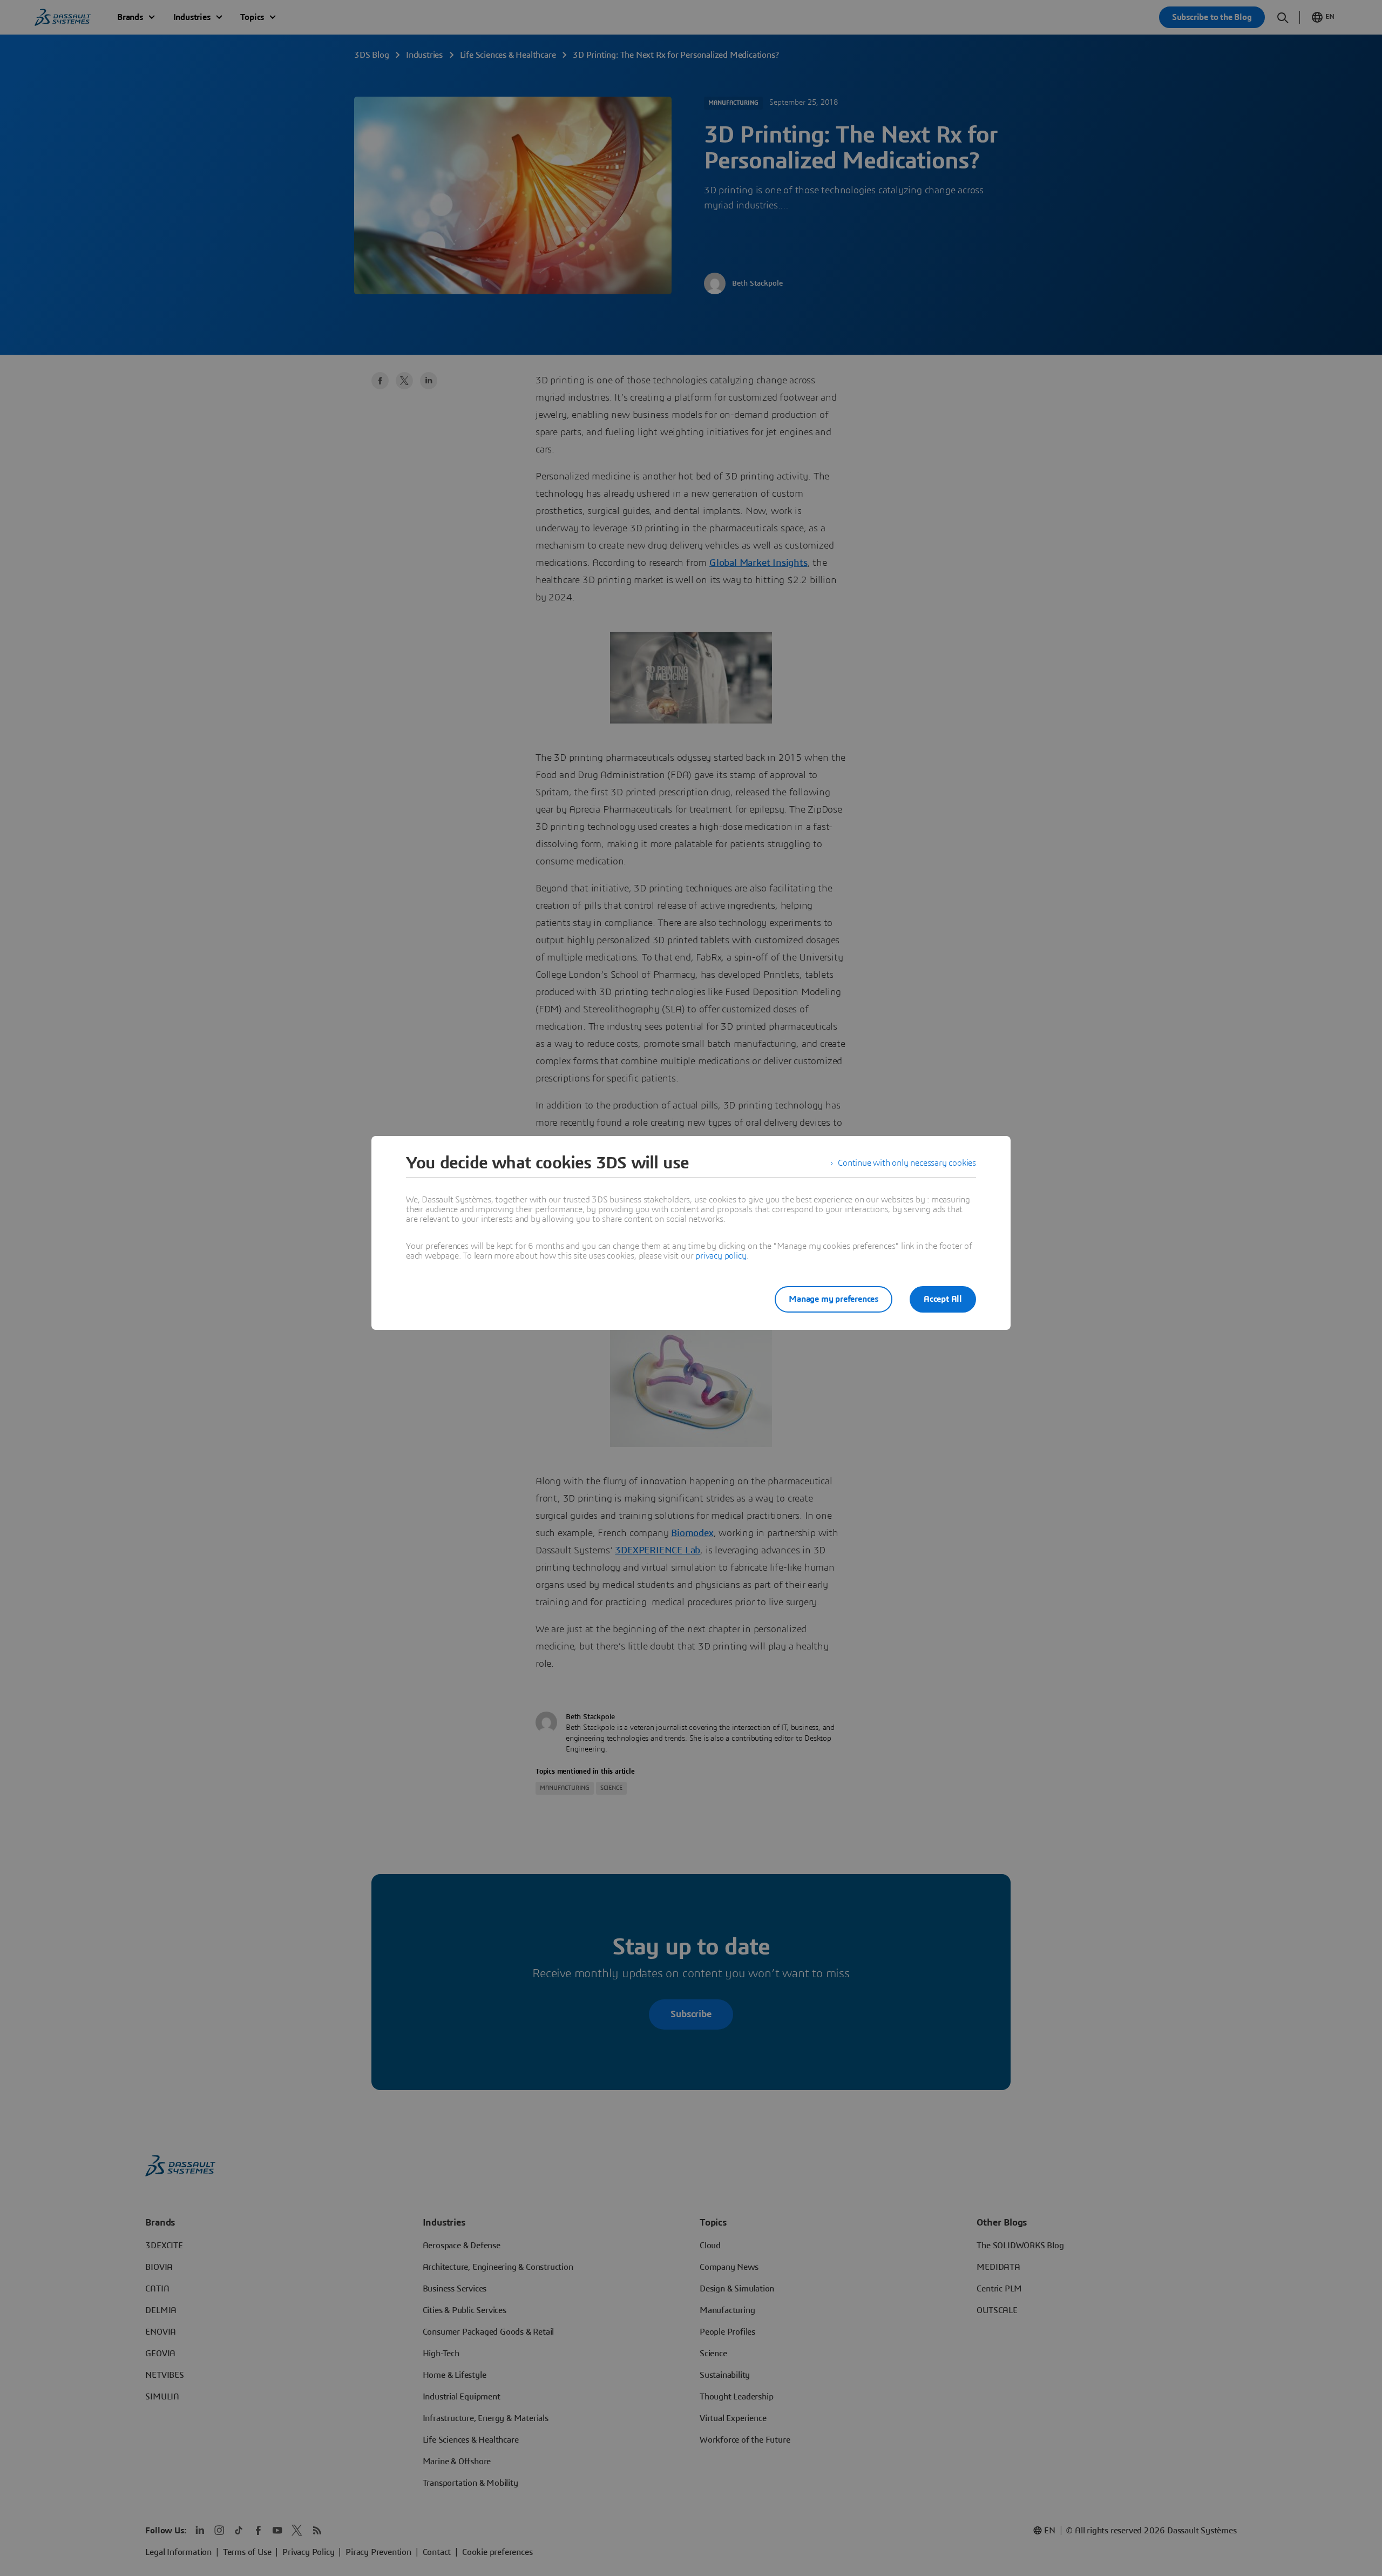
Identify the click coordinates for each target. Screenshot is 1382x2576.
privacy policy (721, 1256)
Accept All (943, 1299)
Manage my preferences (834, 1299)
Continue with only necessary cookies (907, 1163)
